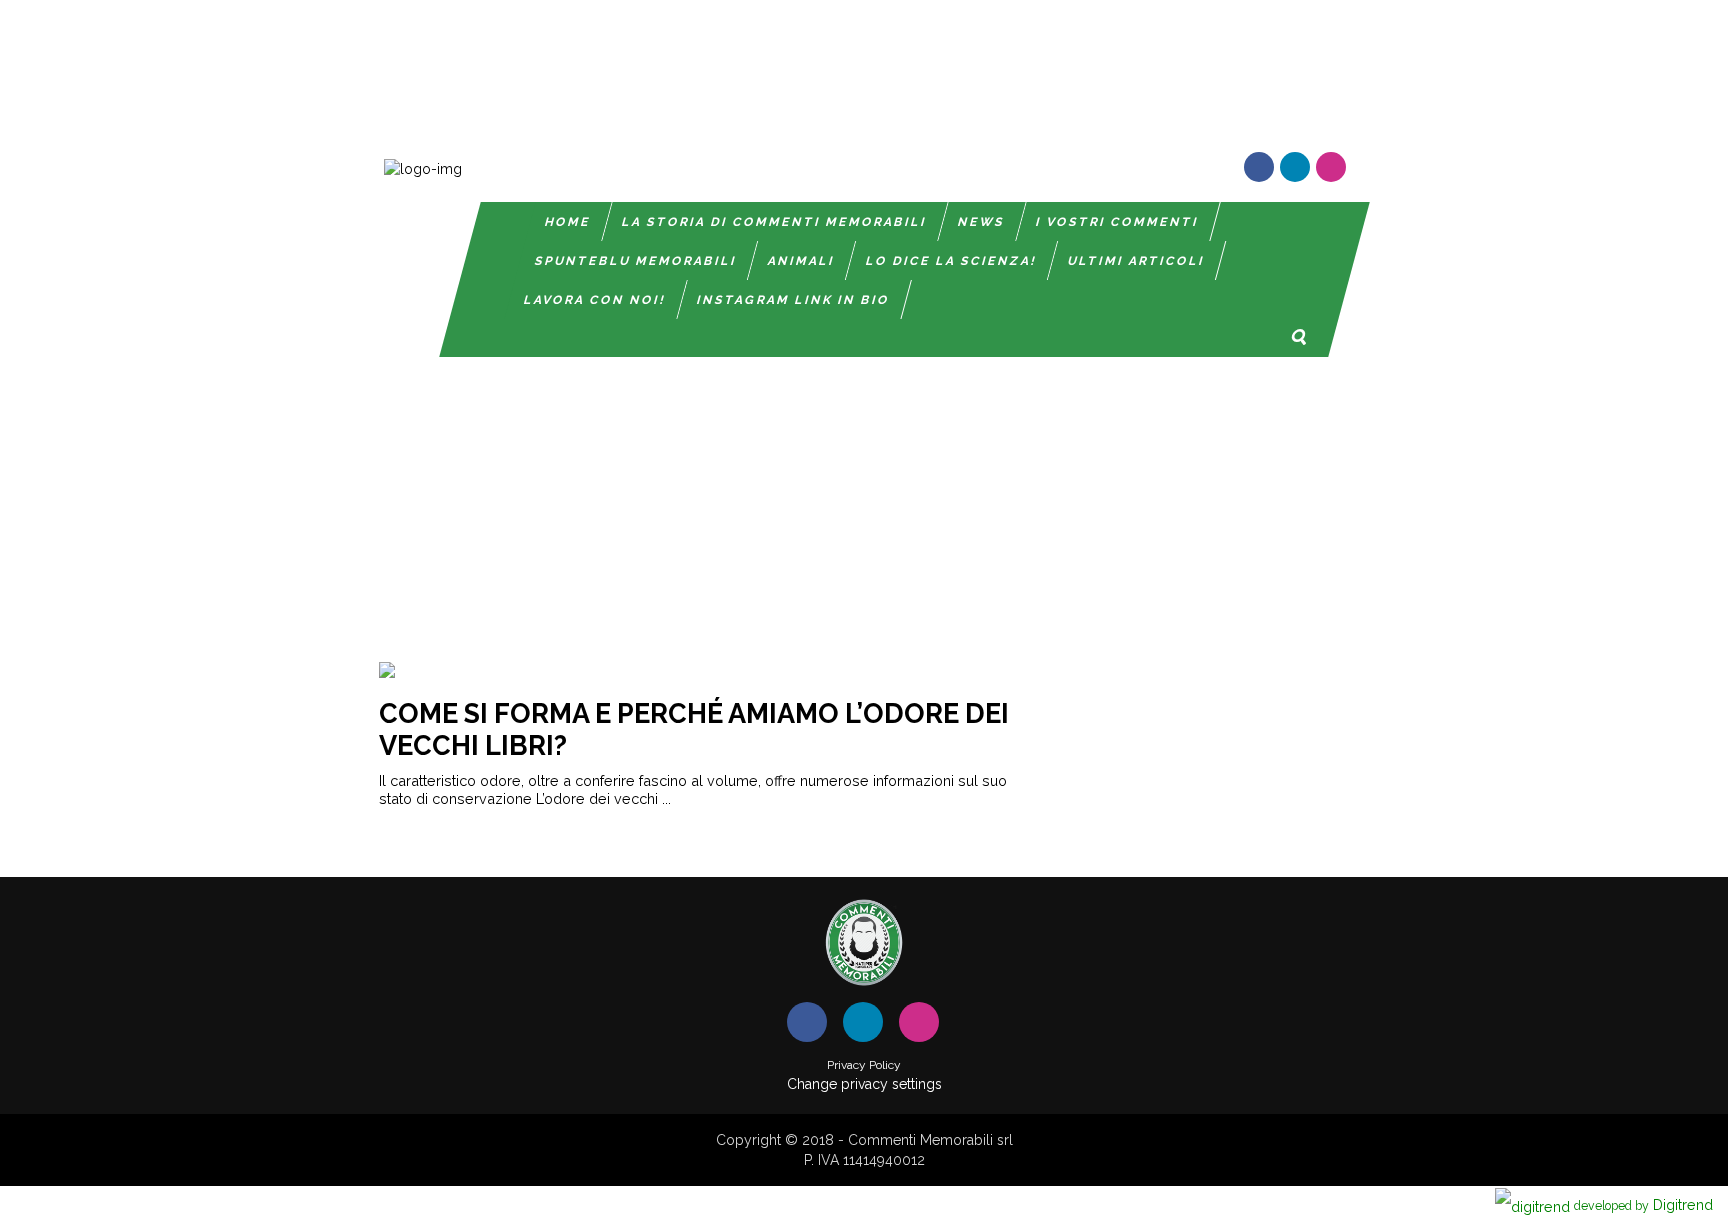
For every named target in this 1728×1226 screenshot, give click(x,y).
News (981, 222)
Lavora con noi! (595, 300)
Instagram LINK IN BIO (793, 300)
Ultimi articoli (1136, 261)
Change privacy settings (864, 1084)
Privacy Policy (864, 1065)
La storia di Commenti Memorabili (774, 222)
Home (568, 222)
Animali (801, 261)
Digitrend (1643, 1204)
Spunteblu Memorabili (636, 261)
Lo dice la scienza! (951, 261)
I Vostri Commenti (1117, 222)
